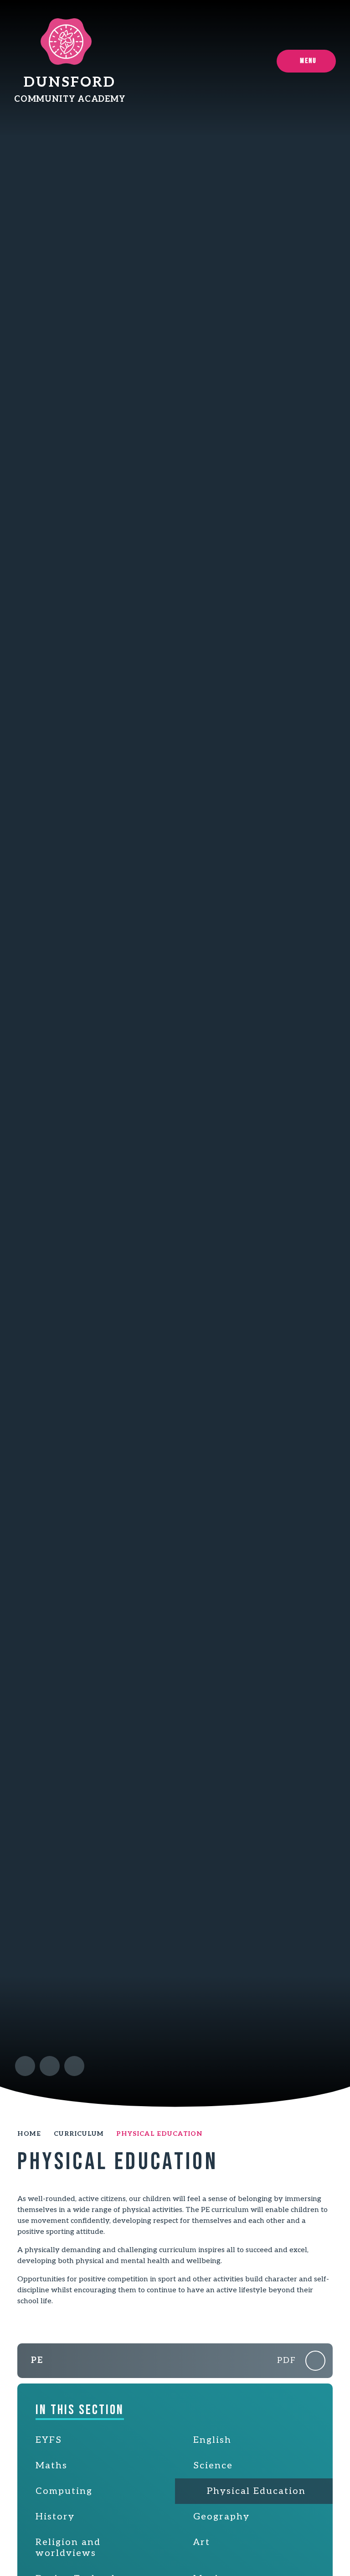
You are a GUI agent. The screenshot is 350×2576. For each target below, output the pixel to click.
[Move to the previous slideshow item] (25, 2066)
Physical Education (159, 2134)
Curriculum (79, 2134)
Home (29, 2134)
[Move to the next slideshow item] (50, 2066)
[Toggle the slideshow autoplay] (74, 2066)
